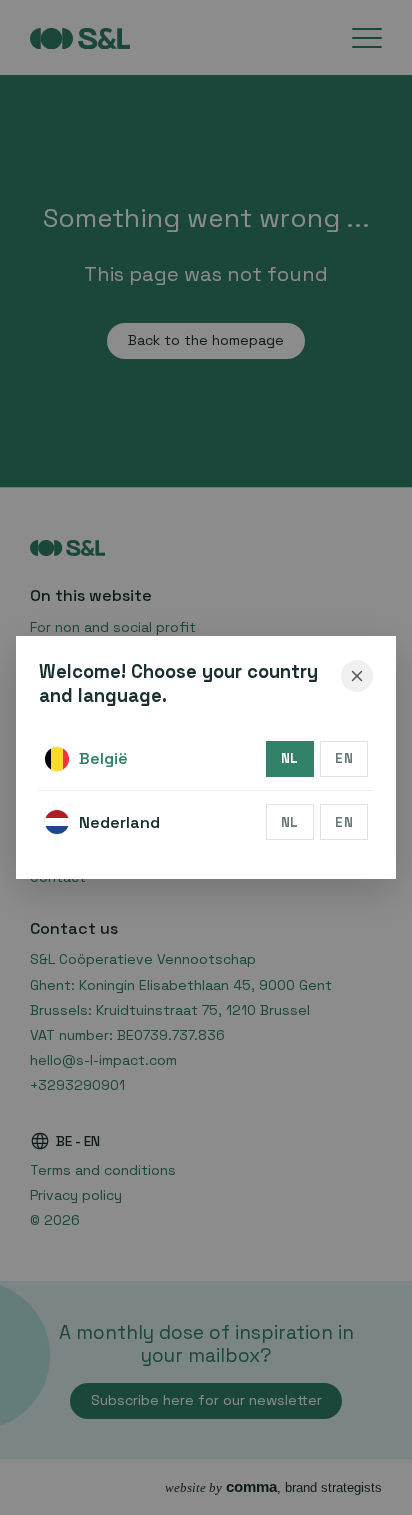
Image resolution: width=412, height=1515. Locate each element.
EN (344, 758)
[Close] (357, 676)
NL (290, 758)
